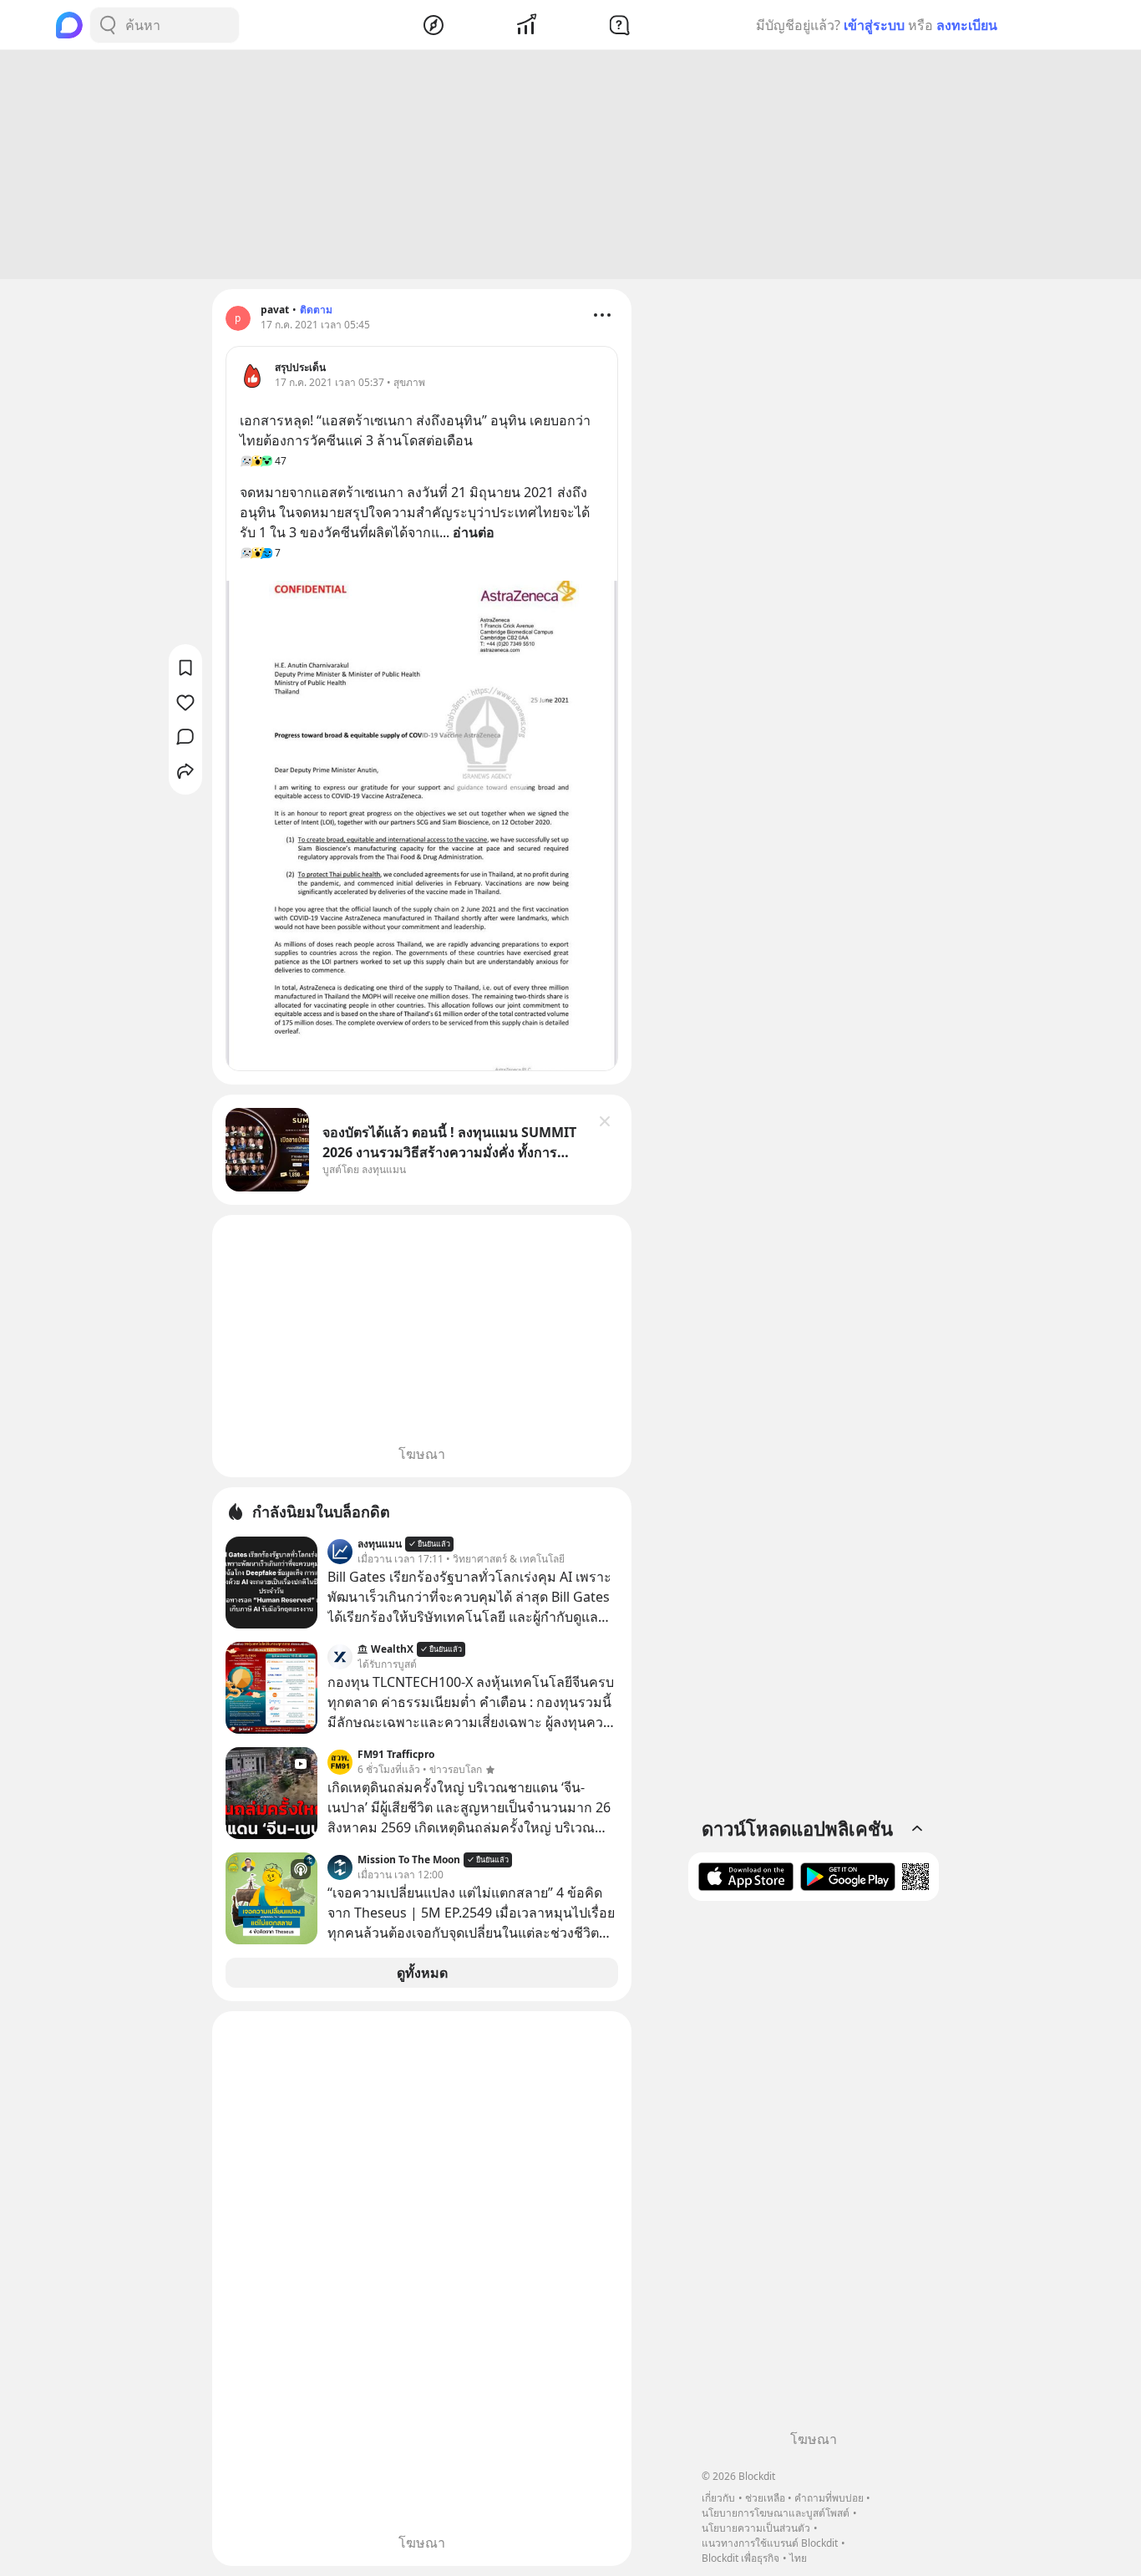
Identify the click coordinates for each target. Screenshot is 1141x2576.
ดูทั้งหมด (422, 1973)
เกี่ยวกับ (718, 2498)
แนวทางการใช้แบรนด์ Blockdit (770, 2543)
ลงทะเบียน (967, 25)
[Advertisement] (570, 165)
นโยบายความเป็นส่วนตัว (756, 2528)
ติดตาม (316, 310)
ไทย (798, 2558)
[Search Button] (108, 25)
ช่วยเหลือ (765, 2498)
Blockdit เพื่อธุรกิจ (740, 2558)
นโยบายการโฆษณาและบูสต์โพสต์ (776, 2513)
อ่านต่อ (474, 532)
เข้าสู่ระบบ (874, 25)
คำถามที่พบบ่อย (829, 2498)
